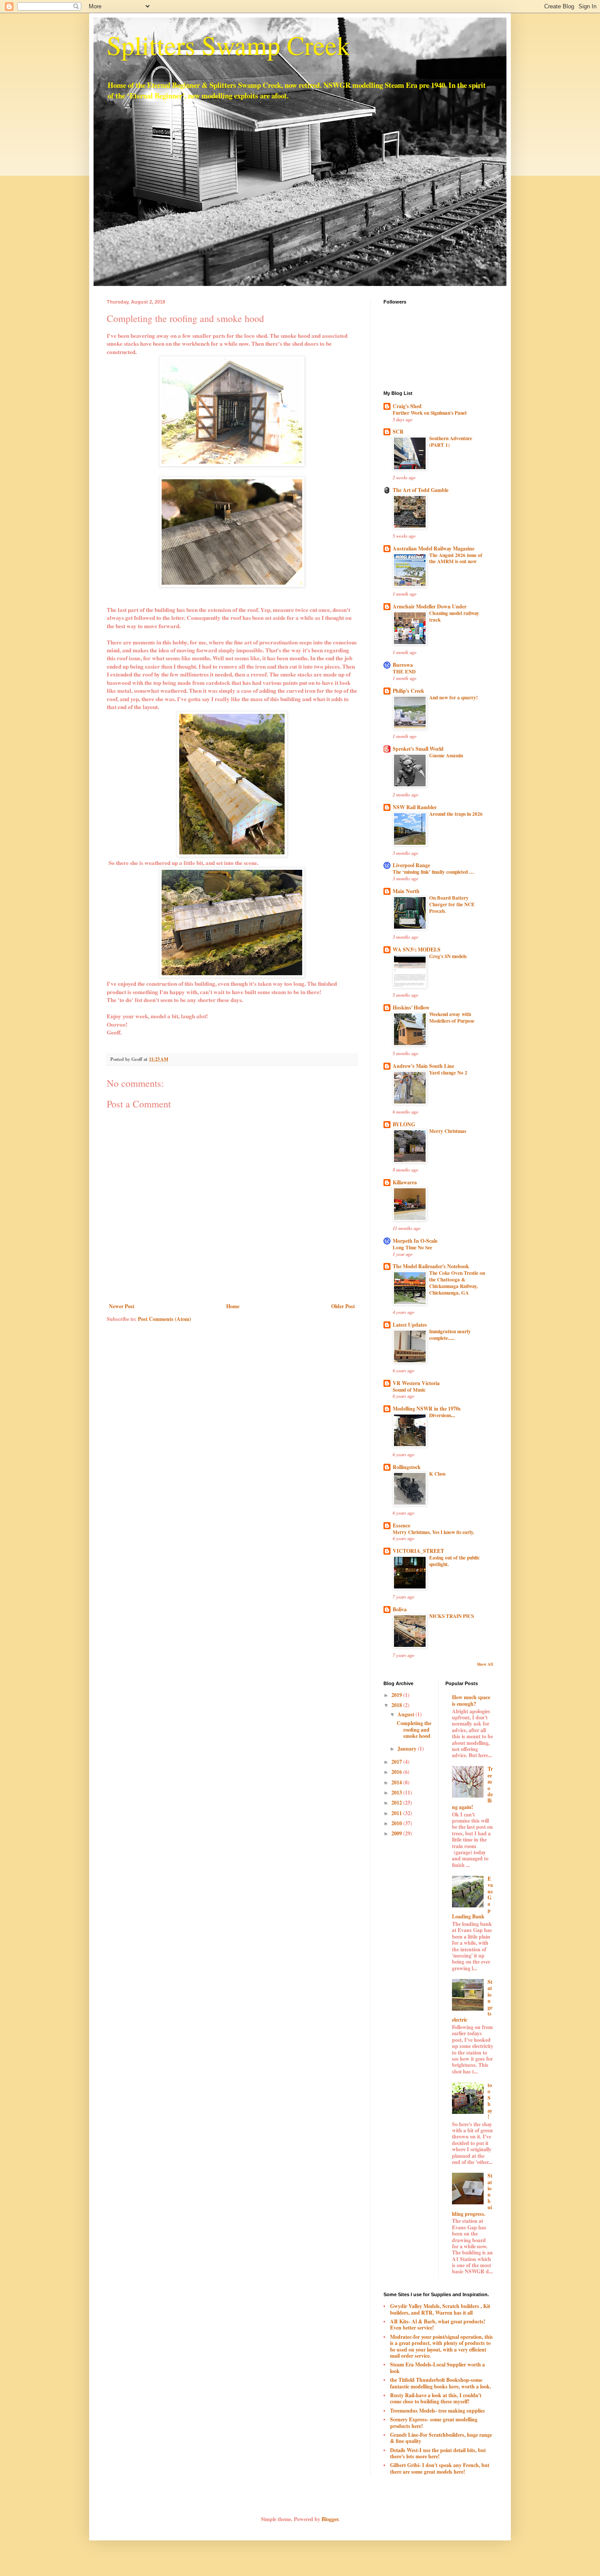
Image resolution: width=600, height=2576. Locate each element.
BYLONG (404, 1124)
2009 (397, 1833)
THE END (404, 671)
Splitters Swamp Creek (228, 45)
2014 (397, 1782)
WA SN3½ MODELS (417, 950)
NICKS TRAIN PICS (452, 1616)
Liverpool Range (411, 865)
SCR (398, 432)
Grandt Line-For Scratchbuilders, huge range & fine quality (441, 2438)
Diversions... (442, 1415)
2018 (397, 1705)
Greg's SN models (448, 956)
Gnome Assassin (446, 755)
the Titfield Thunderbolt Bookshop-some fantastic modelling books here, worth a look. (441, 2383)
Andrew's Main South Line (423, 1066)
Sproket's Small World (418, 749)
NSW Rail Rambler (415, 807)
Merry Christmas (448, 1131)
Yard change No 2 (448, 1073)
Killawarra (405, 1182)
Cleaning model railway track (454, 616)
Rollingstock (407, 1467)
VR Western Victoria (416, 1383)
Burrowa (403, 665)
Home (233, 1306)
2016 (397, 1772)
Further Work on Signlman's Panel (430, 413)
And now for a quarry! (454, 697)
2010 (397, 1823)
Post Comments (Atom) (164, 1319)
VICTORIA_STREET (418, 1551)
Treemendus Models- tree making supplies (437, 2411)
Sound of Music (409, 1390)
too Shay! (490, 2101)
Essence (401, 1525)
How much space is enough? (471, 1700)
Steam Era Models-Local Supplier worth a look (437, 2368)
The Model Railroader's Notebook (431, 1266)
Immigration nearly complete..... (450, 1335)
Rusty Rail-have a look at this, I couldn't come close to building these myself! (436, 2398)
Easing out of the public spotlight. (454, 1561)
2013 (397, 1793)
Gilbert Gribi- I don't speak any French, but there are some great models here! (440, 2468)
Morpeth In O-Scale (415, 1241)
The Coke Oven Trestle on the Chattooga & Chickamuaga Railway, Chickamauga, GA (457, 1283)
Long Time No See (412, 1247)
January (408, 1749)
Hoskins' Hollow (411, 1008)
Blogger (330, 2519)
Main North (406, 891)
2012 (397, 1803)
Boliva (400, 1609)
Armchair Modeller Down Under (430, 606)
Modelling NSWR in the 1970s (427, 1409)
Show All (485, 1664)
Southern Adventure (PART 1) (451, 441)
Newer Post (122, 1306)
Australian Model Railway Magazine (434, 548)
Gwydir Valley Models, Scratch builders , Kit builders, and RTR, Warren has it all (440, 2309)
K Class (437, 1474)
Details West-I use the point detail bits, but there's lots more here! (438, 2453)
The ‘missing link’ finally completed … (433, 872)
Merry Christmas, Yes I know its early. (434, 1532)
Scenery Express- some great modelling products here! (434, 2422)
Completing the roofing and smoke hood (414, 1729)
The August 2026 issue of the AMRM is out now (456, 558)
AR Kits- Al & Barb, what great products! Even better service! (438, 2325)
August (407, 1714)
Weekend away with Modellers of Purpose (452, 1017)
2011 (397, 1813)
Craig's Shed (407, 406)
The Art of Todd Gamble (421, 490)
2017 (397, 1762)
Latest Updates (410, 1325)
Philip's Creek (408, 691)
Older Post (343, 1306)
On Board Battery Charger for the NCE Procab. (452, 904)
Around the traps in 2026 (456, 814)
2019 (397, 1695)
